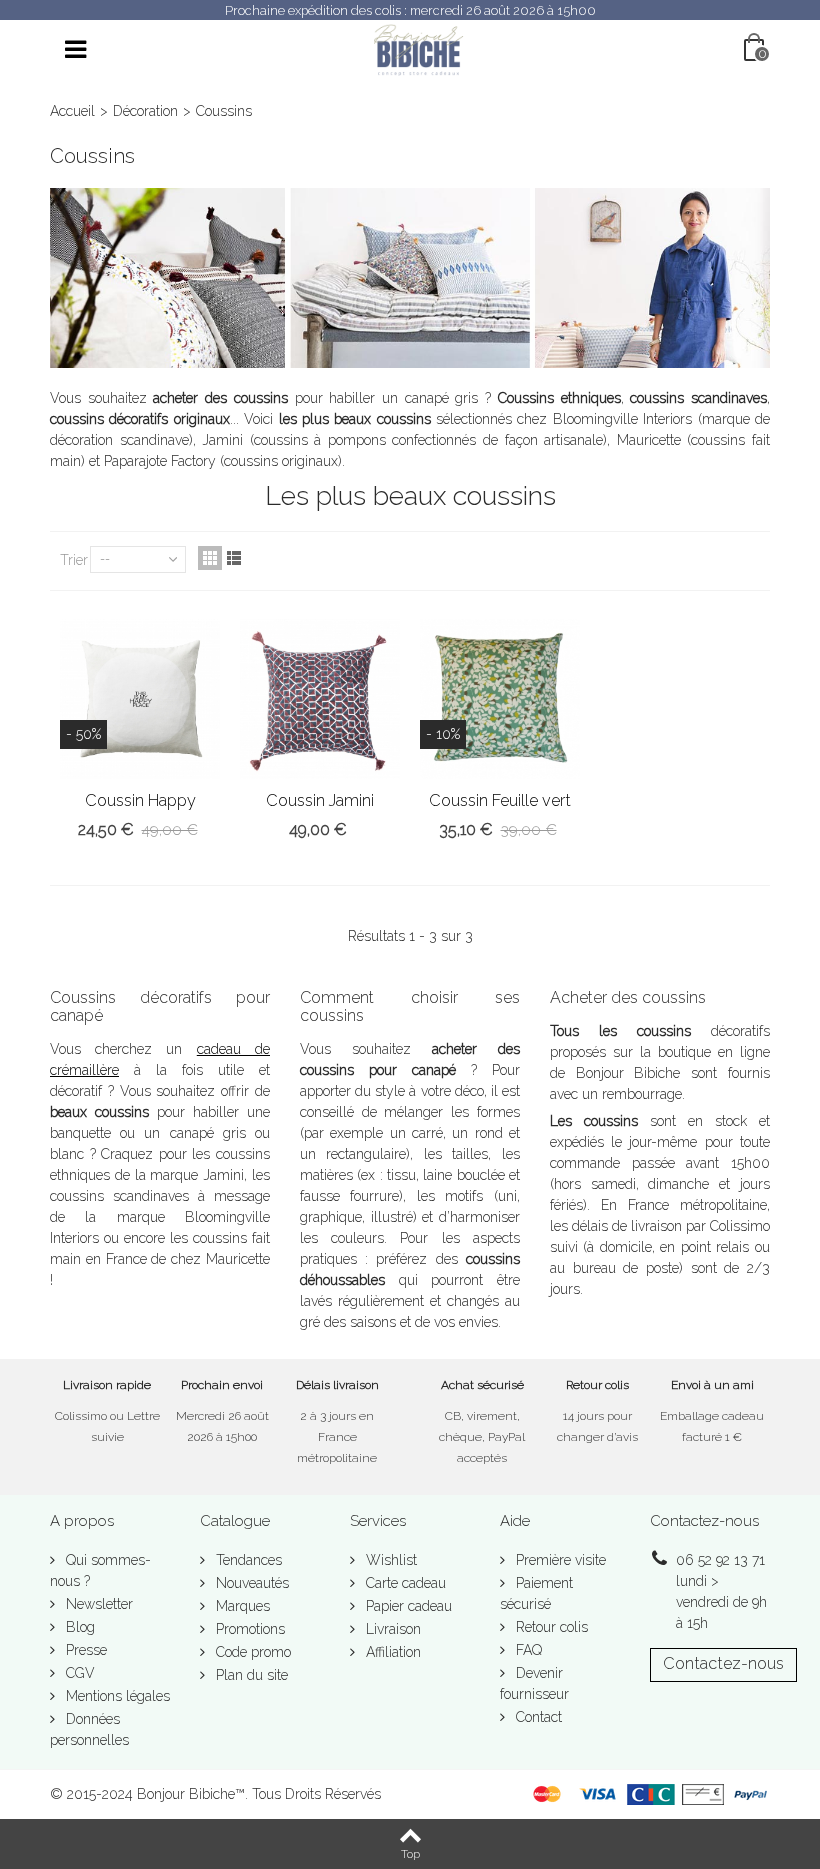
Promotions (248, 1629)
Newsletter (97, 1604)
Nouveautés (250, 1583)
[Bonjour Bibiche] (418, 49)
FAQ (527, 1650)
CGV (78, 1673)
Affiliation (391, 1652)
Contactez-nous (723, 1663)
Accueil (72, 111)
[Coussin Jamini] (320, 699)
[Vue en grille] (210, 558)
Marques (241, 1606)
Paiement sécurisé (536, 1593)
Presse (84, 1650)
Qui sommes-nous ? (100, 1570)
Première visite (559, 1560)
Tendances (247, 1560)
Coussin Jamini (320, 800)
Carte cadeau (404, 1583)
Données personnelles (89, 1729)
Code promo (251, 1652)
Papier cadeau (407, 1606)
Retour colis (550, 1627)
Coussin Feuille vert (500, 800)
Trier (74, 560)
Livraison (391, 1629)
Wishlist (389, 1560)
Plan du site (250, 1675)
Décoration (145, 111)
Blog (78, 1627)
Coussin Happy (140, 800)
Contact (537, 1717)
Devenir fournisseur (534, 1683)
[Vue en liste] (234, 558)
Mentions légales (116, 1696)
